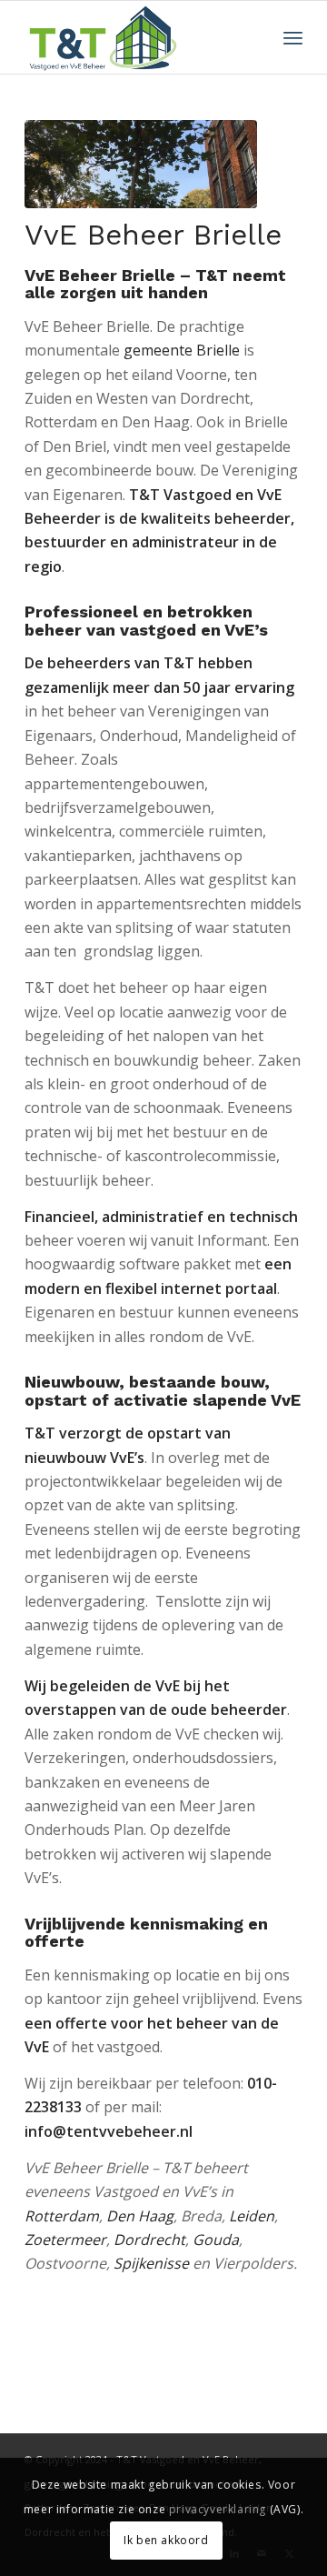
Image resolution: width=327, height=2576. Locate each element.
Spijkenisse (151, 2263)
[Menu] (293, 37)
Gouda (216, 2240)
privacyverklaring (218, 2509)
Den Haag (140, 2216)
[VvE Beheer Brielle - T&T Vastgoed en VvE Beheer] (141, 164)
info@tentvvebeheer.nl (110, 2131)
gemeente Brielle (182, 350)
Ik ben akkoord (166, 2540)
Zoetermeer (65, 2240)
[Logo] (136, 37)
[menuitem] (293, 37)
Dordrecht (149, 2240)
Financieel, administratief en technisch (161, 1217)
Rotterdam (62, 2216)
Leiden (252, 2216)
